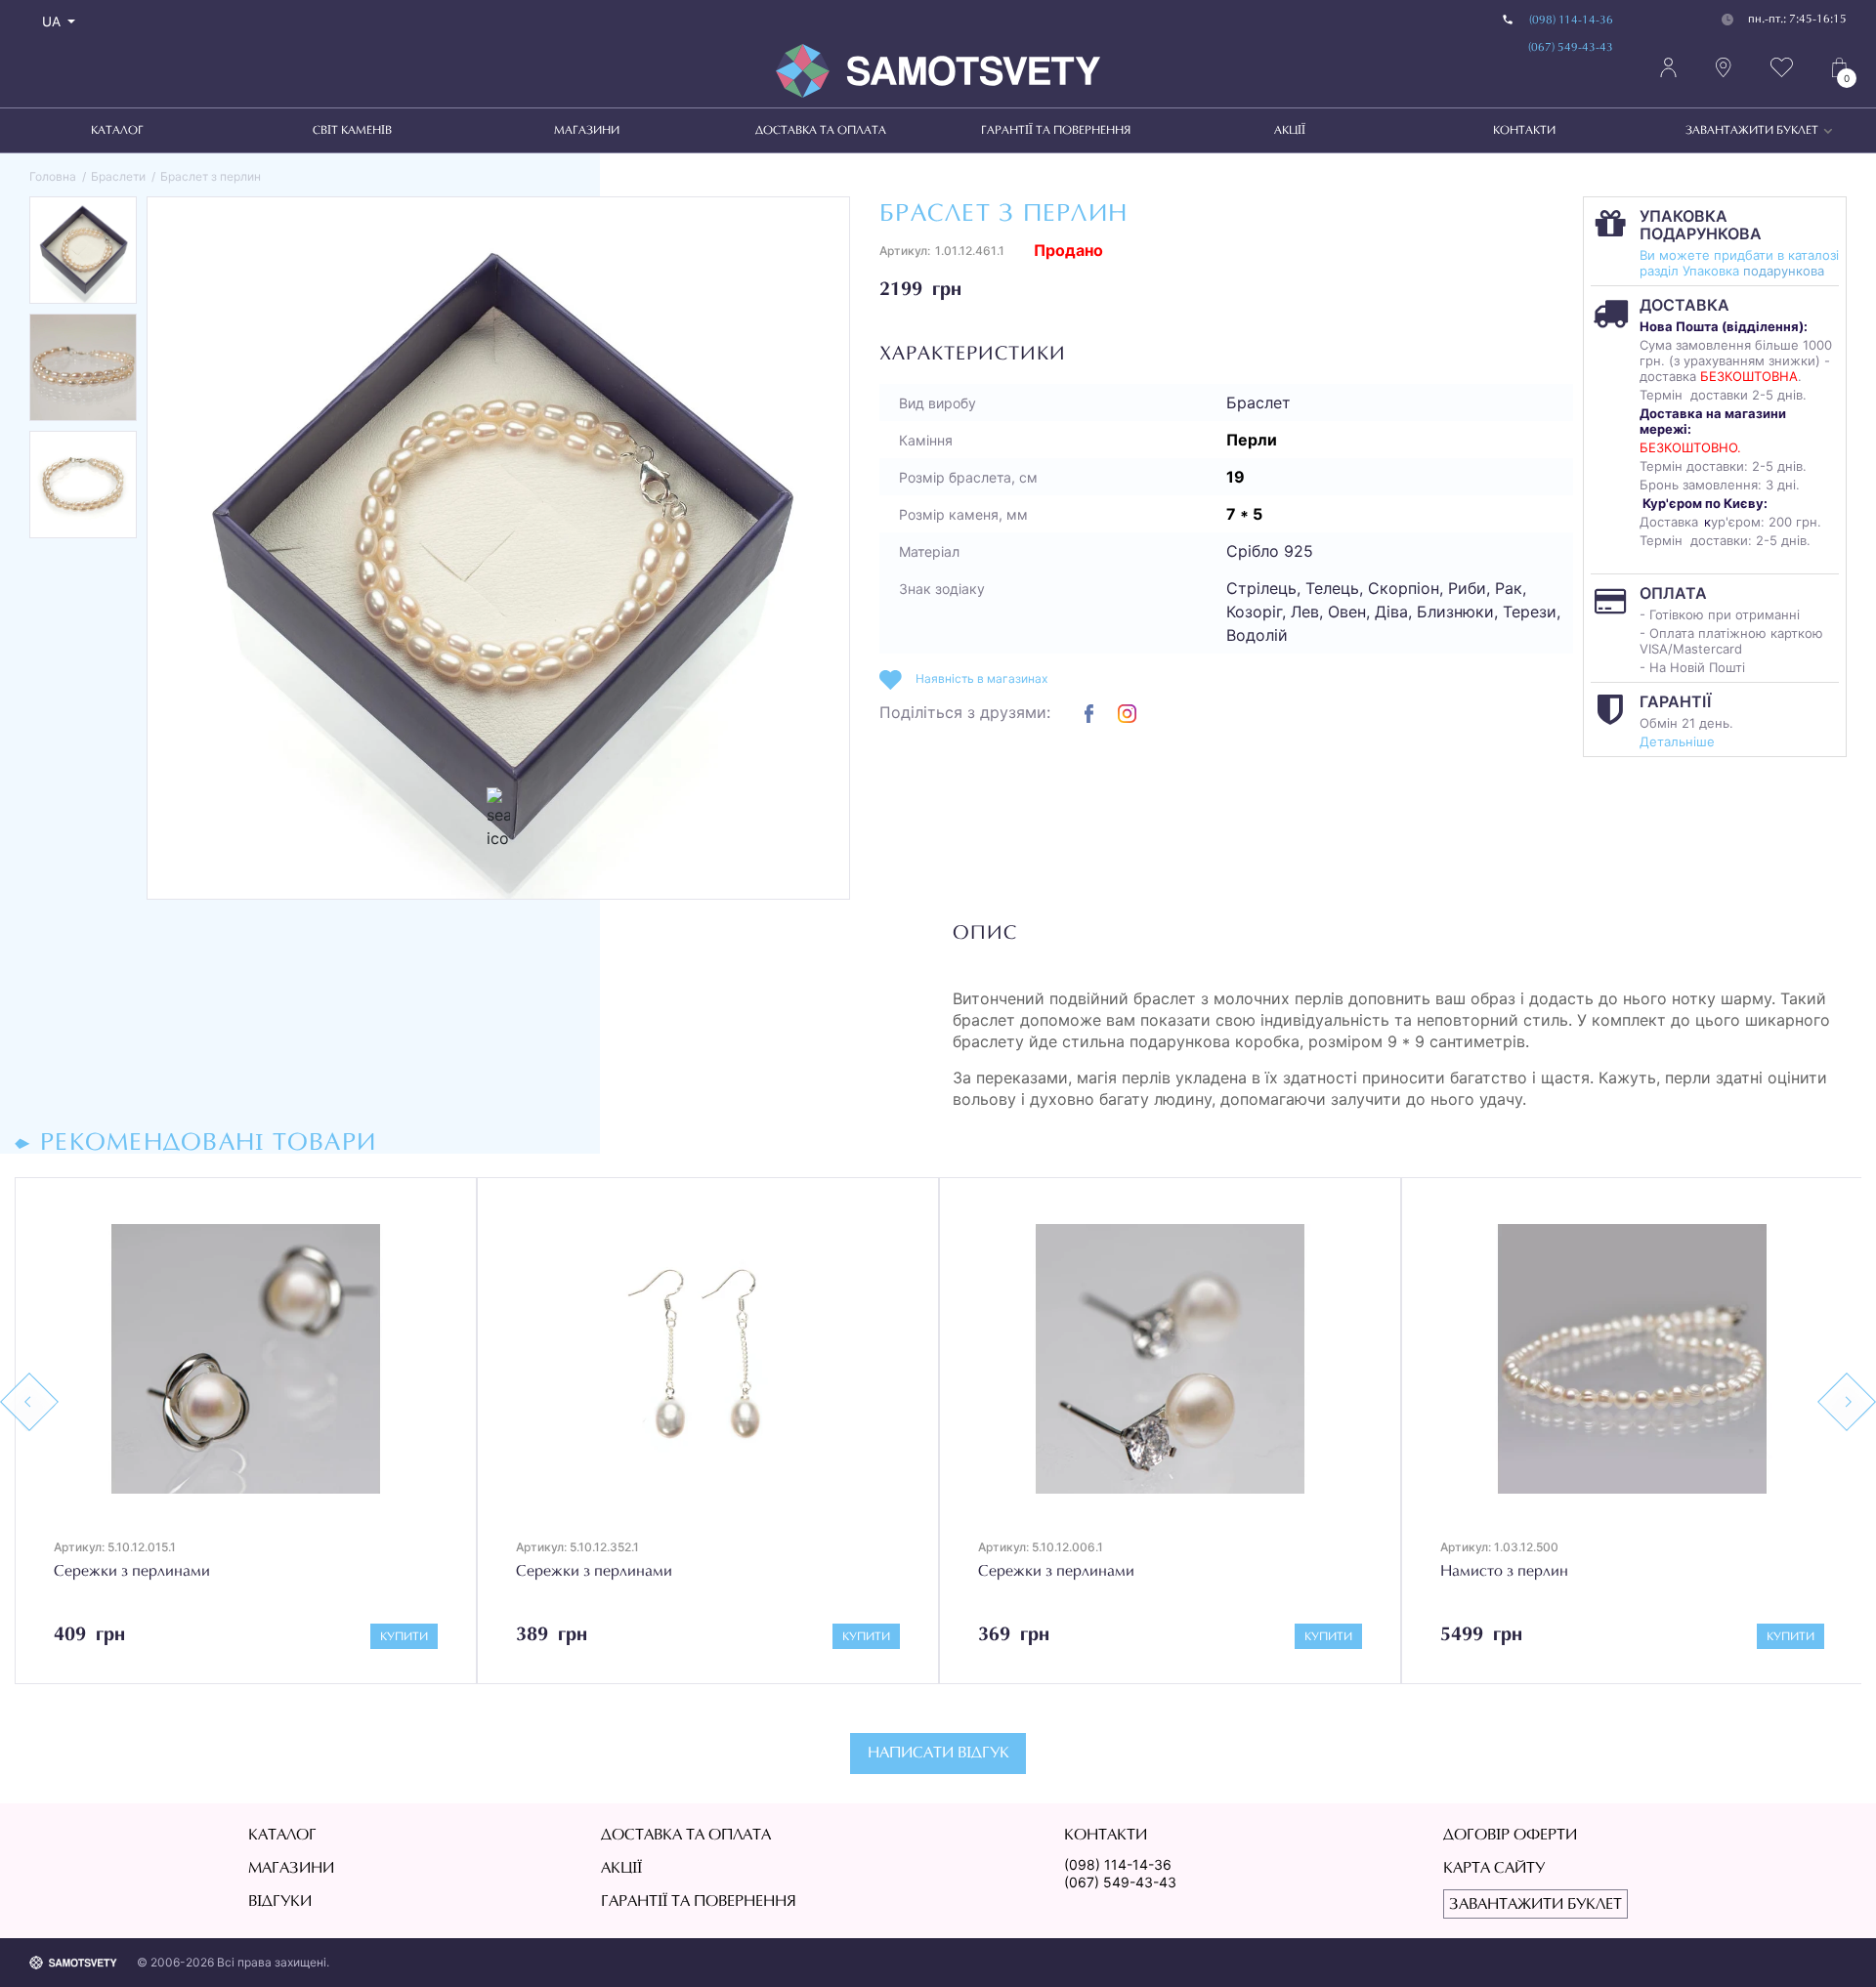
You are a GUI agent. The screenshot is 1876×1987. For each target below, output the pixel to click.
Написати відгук (938, 1754)
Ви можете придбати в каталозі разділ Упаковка (1739, 263)
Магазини (587, 131)
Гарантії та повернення (1056, 131)
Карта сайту (1494, 1869)
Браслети (118, 176)
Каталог (117, 131)
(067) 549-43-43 (1571, 48)
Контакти (1524, 131)
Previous (29, 1402)
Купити (404, 1637)
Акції (1290, 131)
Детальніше (1677, 741)
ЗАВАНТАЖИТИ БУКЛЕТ (1752, 131)
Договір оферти (1510, 1836)
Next (1847, 1402)
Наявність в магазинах (981, 678)
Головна (53, 176)
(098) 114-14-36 (1571, 21)
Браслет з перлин (211, 176)
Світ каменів (352, 131)
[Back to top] (1833, 1944)
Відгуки (280, 1902)
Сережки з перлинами (132, 1572)
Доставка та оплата (821, 131)
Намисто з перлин (1504, 1572)
